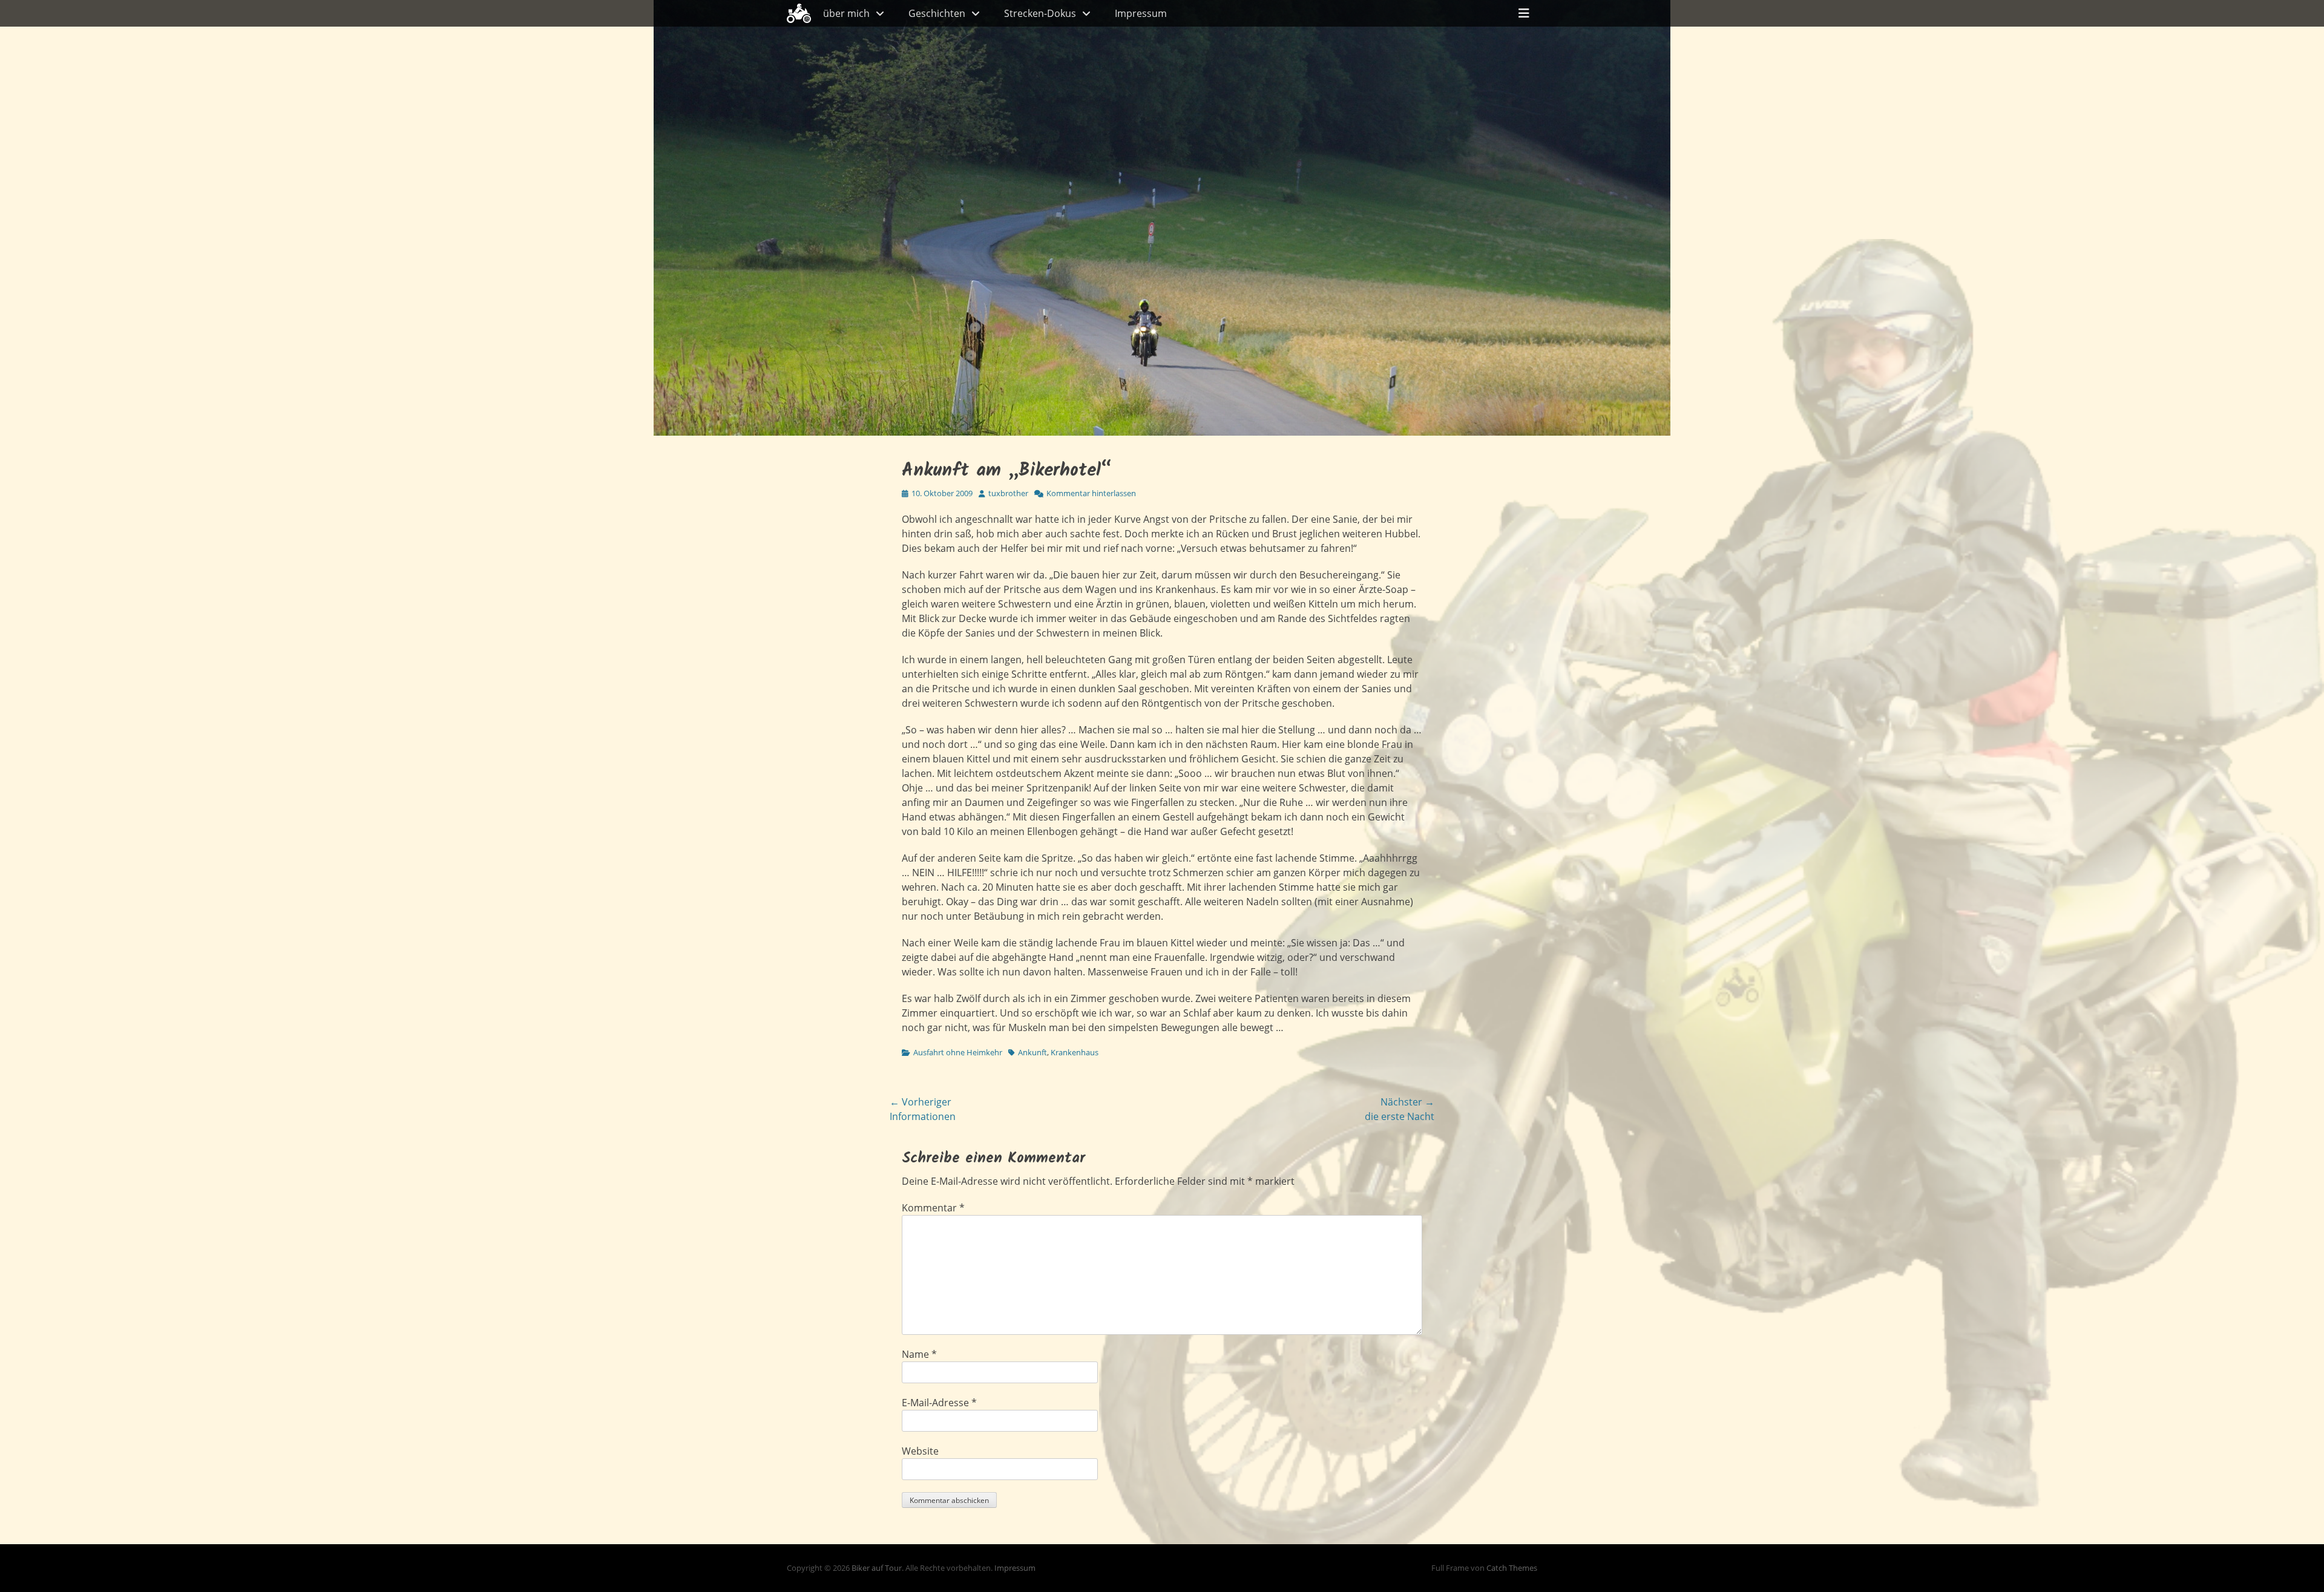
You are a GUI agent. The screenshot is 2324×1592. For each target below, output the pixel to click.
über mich (846, 13)
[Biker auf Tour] (799, 13)
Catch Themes (1512, 1568)
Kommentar (933, 1208)
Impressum (1141, 13)
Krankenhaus (1075, 1052)
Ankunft (1032, 1052)
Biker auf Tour (877, 1568)
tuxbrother (1008, 493)
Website (920, 1451)
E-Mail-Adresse (939, 1403)
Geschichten (937, 13)
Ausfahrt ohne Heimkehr (958, 1052)
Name (919, 1354)
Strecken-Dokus (1040, 13)
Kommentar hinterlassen (1091, 493)
